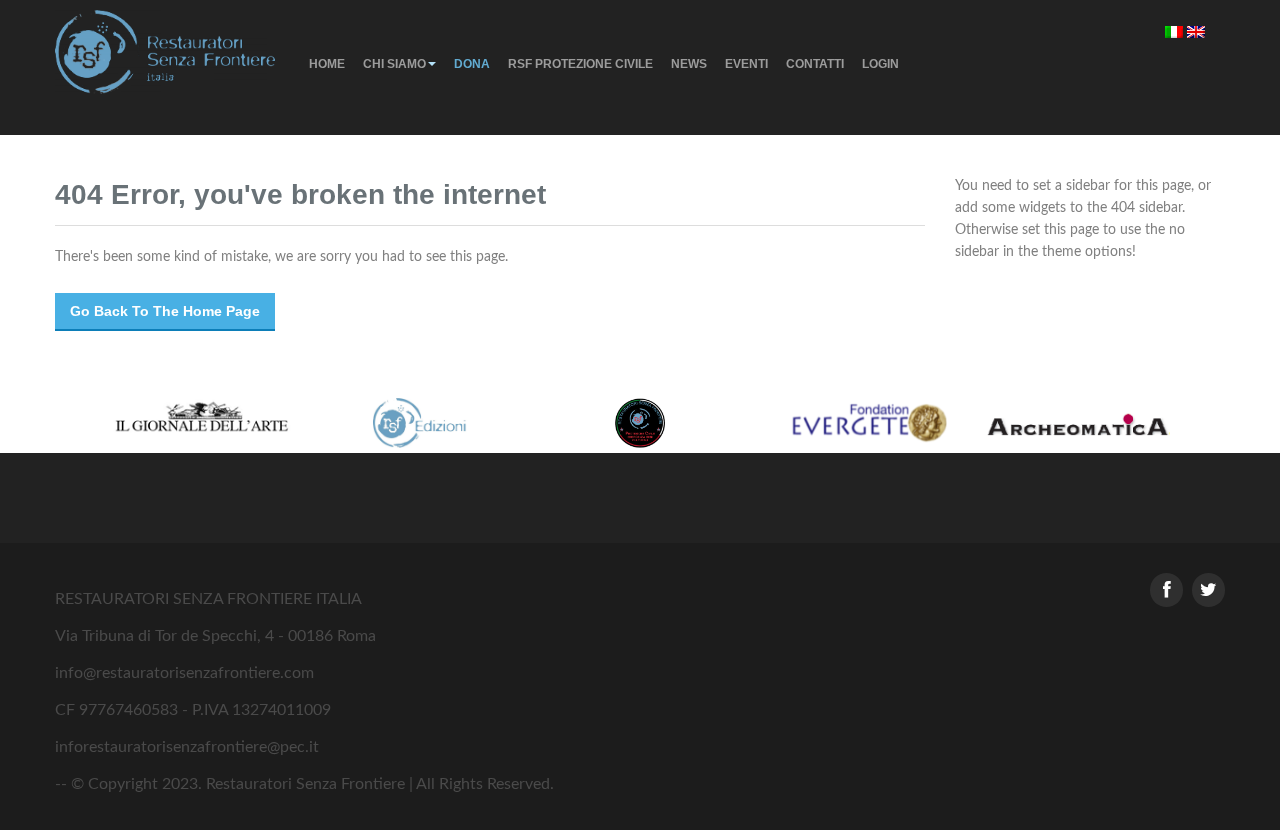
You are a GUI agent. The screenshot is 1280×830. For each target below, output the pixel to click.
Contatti (815, 64)
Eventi (746, 64)
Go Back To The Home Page (165, 311)
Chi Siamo (394, 64)
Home (327, 64)
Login (880, 64)
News (689, 64)
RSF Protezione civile (580, 64)
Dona (472, 64)
